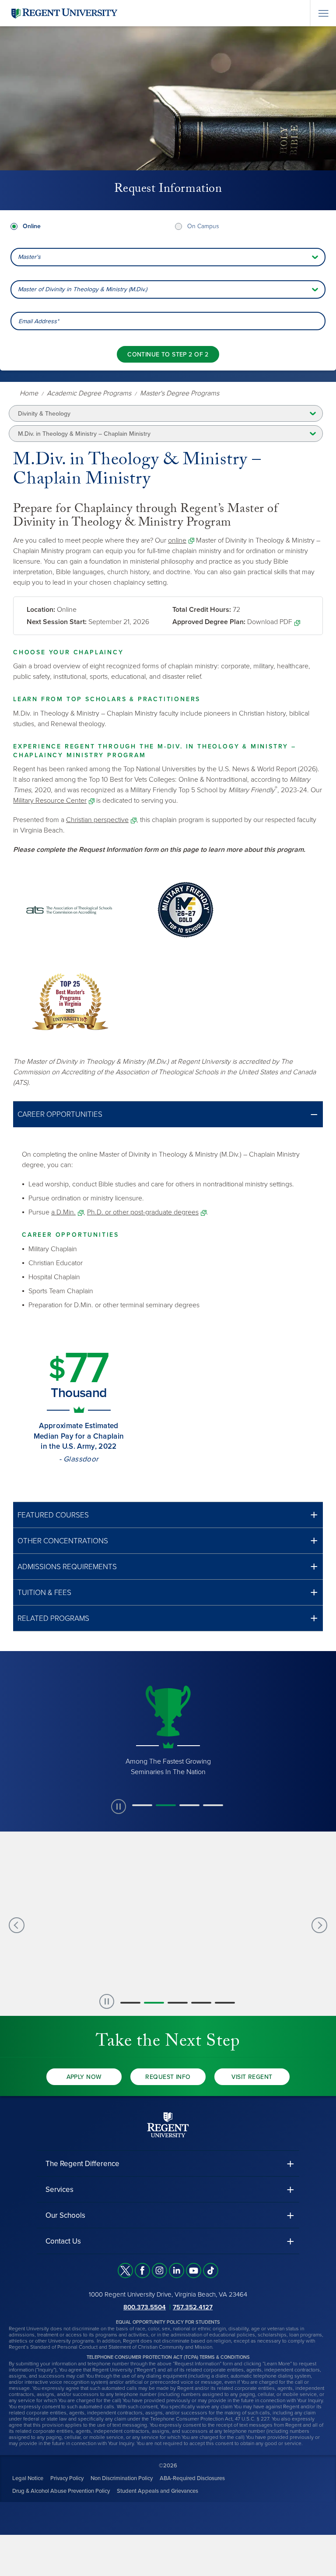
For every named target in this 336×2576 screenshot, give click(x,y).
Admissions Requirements (67, 1567)
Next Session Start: (57, 622)
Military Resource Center (50, 801)
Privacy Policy (67, 2478)
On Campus (203, 226)
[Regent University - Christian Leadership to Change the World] (168, 2124)
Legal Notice (28, 2478)
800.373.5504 (145, 2307)
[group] (168, 1729)
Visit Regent (252, 2077)
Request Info (168, 2077)
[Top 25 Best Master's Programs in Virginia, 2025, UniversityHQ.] (70, 1002)
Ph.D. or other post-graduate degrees (143, 1212)
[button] (168, 1114)
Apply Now (84, 2077)
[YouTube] (194, 2271)
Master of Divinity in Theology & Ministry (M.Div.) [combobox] (82, 289)
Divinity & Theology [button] (44, 414)
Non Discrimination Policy (122, 2478)
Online (32, 226)
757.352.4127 (193, 2307)
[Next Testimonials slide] (319, 1925)
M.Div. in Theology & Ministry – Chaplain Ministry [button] (84, 434)
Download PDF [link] (270, 622)
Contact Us (63, 2241)
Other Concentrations (63, 1541)
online (177, 540)
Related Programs (53, 1618)
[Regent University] (63, 13)
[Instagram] (159, 2271)
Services (59, 2190)
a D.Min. (63, 1212)
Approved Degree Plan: (209, 622)
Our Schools (65, 2215)
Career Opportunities (60, 1114)
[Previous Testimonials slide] (17, 1925)
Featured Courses (53, 1515)
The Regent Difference (82, 2164)
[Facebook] (142, 2271)
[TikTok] (211, 2271)
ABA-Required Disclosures (192, 2478)
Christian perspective (97, 820)
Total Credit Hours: (202, 610)
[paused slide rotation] (119, 1807)
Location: (41, 610)
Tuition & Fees (44, 1593)
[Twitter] (125, 2271)
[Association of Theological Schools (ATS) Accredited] (70, 910)
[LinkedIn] (177, 2271)
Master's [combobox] (29, 257)
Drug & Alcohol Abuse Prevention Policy (61, 2491)
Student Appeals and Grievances (157, 2491)
